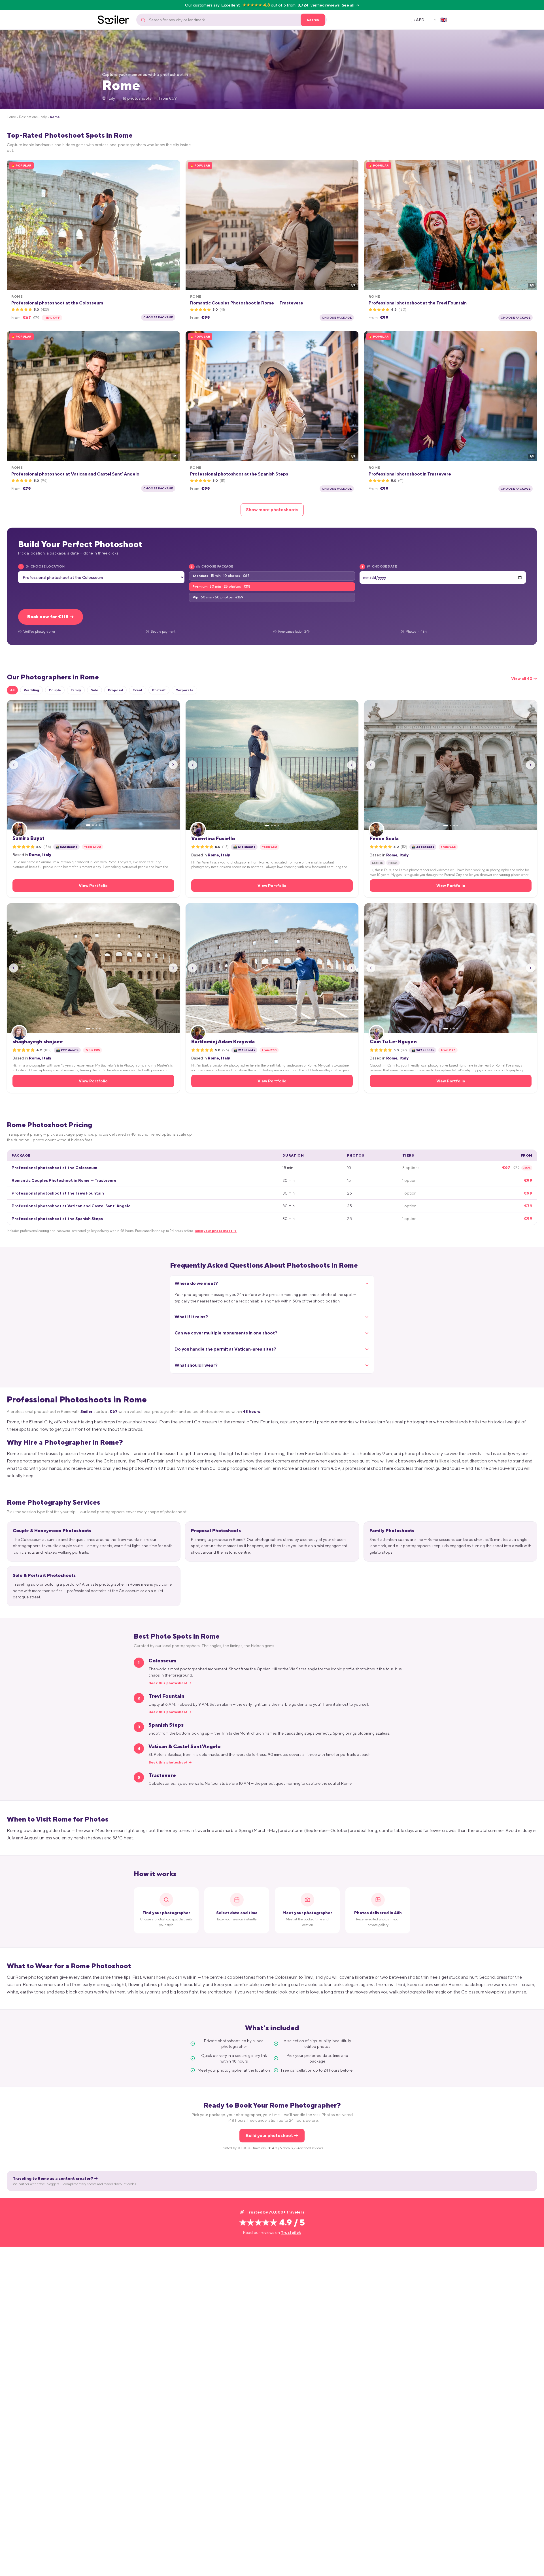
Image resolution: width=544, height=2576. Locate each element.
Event (138, 690)
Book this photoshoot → (170, 1683)
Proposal (115, 690)
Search (313, 20)
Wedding (31, 690)
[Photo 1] (88, 825)
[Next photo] (173, 765)
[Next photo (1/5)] (174, 225)
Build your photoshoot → (216, 1231)
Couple (55, 690)
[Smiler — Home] (113, 20)
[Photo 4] (100, 825)
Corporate (184, 690)
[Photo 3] (96, 825)
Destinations (28, 117)
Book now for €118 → (51, 617)
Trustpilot (291, 2232)
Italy (111, 98)
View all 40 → (524, 679)
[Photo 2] (93, 825)
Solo (94, 690)
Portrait (159, 690)
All (12, 690)
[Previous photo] (14, 765)
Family (76, 690)
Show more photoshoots (272, 510)
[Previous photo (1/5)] (13, 225)
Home (11, 117)
